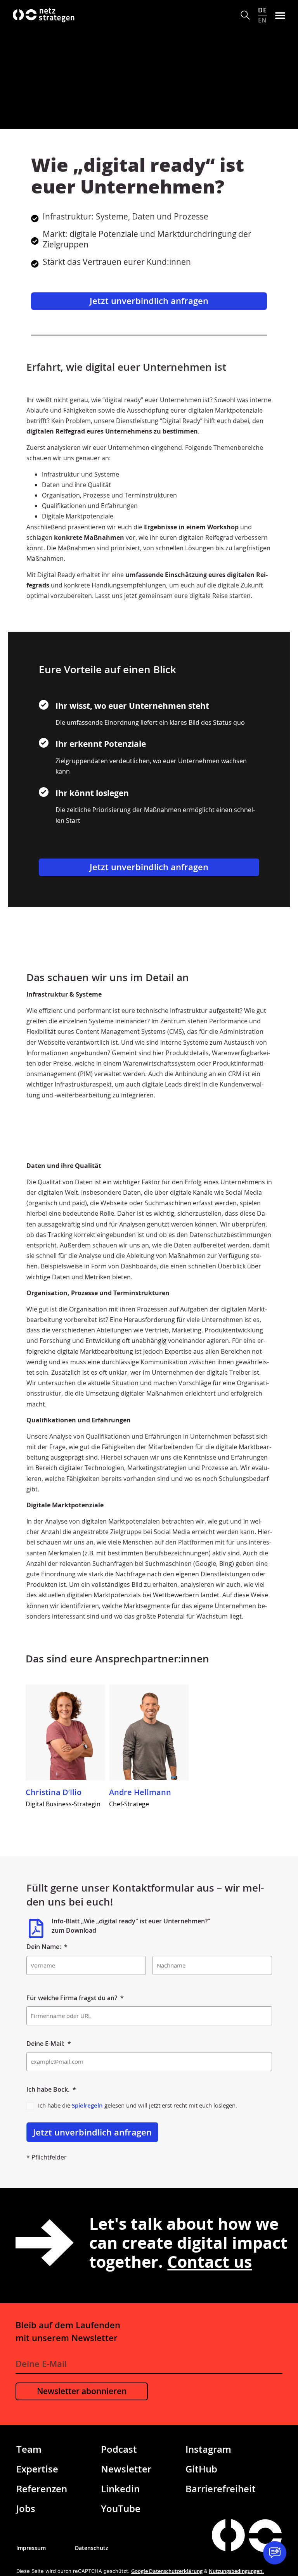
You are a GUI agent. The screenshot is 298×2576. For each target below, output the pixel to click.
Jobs (26, 2508)
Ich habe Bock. (51, 2089)
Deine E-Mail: (49, 2044)
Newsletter (126, 2469)
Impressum (31, 2548)
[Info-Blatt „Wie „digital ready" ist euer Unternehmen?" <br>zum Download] (36, 1928)
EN (262, 20)
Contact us (210, 2262)
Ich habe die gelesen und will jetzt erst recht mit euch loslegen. (138, 2105)
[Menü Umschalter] (280, 15)
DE (262, 10)
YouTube (121, 2508)
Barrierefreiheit (221, 2489)
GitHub (201, 2469)
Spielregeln (87, 2105)
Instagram (208, 2449)
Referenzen (42, 2489)
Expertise (37, 2469)
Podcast (119, 2449)
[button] (245, 15)
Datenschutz (92, 2548)
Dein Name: (47, 1947)
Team (29, 2449)
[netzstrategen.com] (228, 2535)
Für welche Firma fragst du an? (75, 1998)
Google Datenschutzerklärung (167, 2571)
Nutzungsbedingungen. (236, 2571)
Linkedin (120, 2489)
